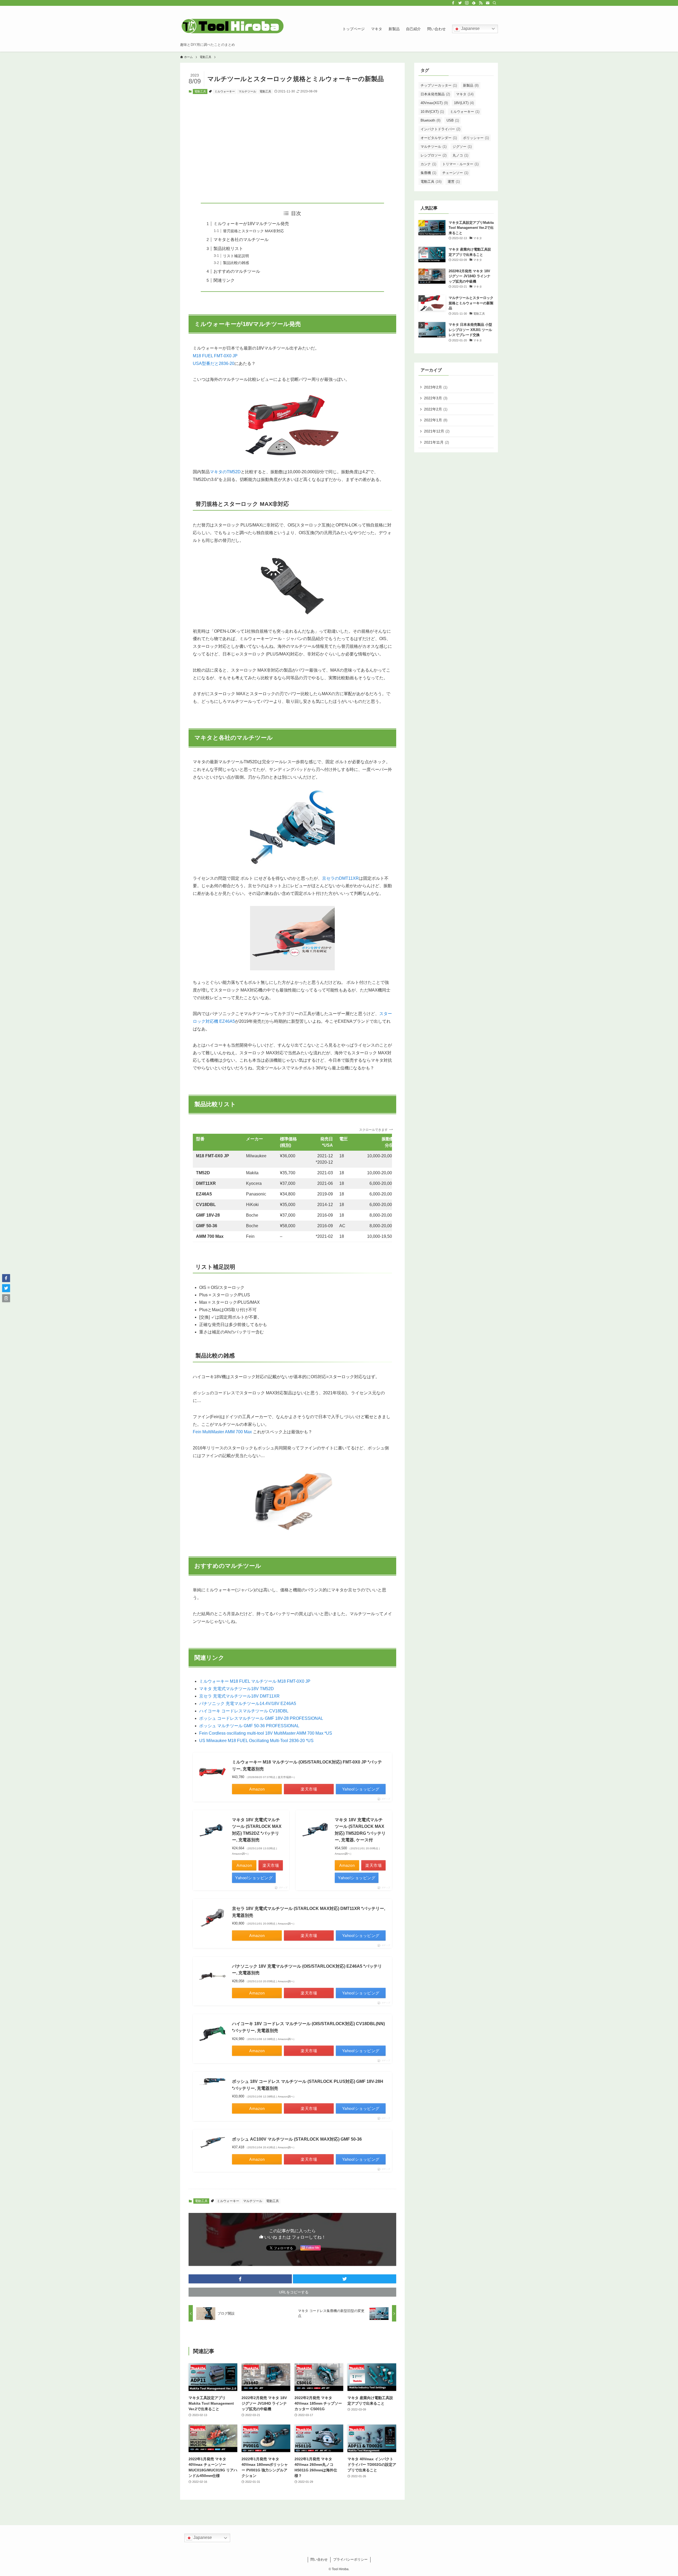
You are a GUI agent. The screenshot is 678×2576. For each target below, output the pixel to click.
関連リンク (224, 280)
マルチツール (247, 91)
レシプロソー (434, 155)
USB (453, 120)
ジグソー (462, 147)
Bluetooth (431, 120)
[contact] (488, 3)
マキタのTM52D (225, 472)
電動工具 (200, 91)
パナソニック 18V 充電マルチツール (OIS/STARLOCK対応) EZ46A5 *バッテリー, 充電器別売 (307, 1970)
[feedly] (474, 3)
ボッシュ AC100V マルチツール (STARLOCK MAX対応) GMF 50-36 (297, 2139)
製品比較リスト (228, 249)
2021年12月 (437, 431)
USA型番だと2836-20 (214, 363)
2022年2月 (436, 409)
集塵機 (428, 173)
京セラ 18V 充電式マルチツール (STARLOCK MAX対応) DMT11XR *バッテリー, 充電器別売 (309, 1912)
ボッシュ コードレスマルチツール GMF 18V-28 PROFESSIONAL (261, 1718)
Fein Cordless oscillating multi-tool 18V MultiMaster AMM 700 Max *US (266, 1733)
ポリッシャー (476, 138)
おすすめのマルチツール (237, 271)
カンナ (428, 164)
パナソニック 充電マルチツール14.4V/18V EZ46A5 (248, 1704)
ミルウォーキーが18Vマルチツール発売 (251, 224)
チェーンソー (455, 173)
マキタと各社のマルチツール (241, 240)
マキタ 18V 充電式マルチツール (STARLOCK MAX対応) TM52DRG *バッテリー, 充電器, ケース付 (360, 1830)
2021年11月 (436, 442)
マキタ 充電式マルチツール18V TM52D (237, 1689)
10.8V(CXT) (432, 112)
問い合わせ (319, 2559)
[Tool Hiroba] (233, 26)
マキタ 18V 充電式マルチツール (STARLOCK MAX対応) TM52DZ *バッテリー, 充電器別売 (257, 1830)
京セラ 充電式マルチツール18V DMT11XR (239, 1696)
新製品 (471, 85)
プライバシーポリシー (350, 2559)
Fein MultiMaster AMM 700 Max (222, 1432)
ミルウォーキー (225, 91)
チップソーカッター (439, 85)
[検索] (494, 3)
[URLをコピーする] (6, 1298)
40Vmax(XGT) (434, 103)
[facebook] (453, 3)
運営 (454, 182)
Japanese (470, 28)
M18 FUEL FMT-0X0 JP (215, 356)
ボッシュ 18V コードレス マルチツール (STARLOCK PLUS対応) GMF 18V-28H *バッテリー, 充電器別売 (308, 2085)
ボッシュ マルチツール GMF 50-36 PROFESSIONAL (249, 1726)
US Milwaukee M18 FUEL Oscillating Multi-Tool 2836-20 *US (256, 1741)
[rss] (481, 3)
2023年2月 (436, 387)
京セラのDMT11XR (340, 878)
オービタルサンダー (439, 138)
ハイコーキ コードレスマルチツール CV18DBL (244, 1711)
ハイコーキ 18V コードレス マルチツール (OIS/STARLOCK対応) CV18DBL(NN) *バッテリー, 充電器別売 (308, 2027)
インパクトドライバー (440, 129)
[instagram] (467, 3)
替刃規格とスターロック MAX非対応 (253, 231)
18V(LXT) (464, 103)
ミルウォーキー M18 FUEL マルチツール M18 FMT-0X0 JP (255, 1681)
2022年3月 (436, 398)
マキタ (465, 94)
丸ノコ (460, 155)
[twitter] (460, 3)
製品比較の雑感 (236, 263)
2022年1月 (436, 420)
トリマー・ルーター (460, 164)
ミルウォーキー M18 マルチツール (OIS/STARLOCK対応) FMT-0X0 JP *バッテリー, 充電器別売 (307, 1765)
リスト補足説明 (236, 256)
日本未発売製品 (435, 94)
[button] (240, 2279)
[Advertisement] (292, 149)
